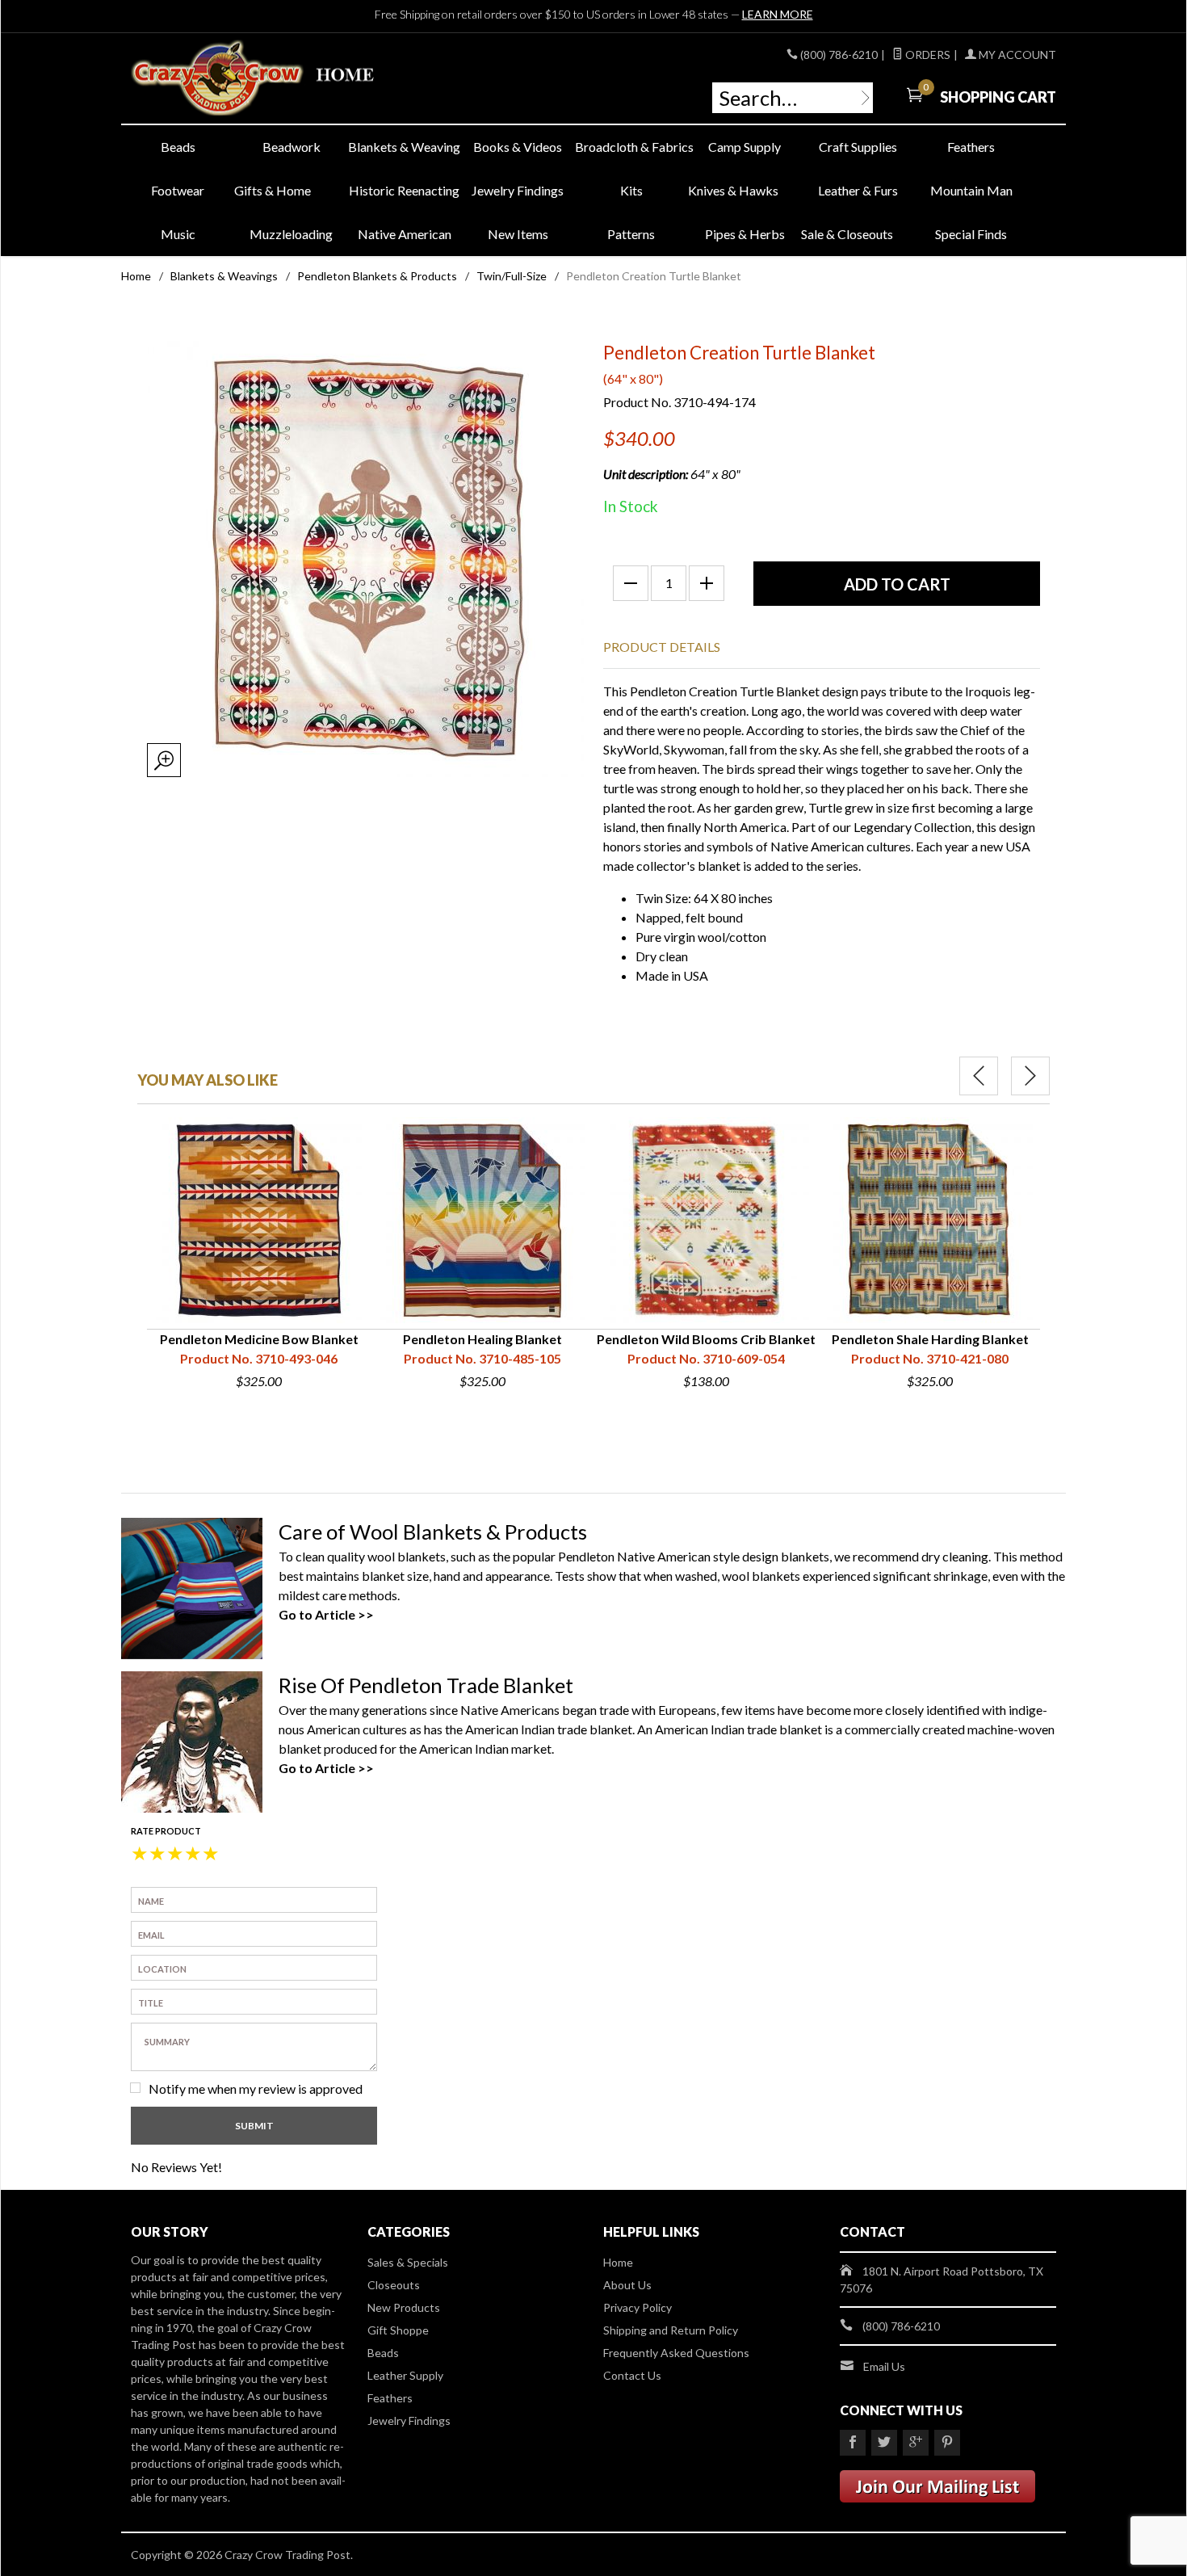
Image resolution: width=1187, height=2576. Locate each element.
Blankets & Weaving (404, 147)
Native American (405, 234)
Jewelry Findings (518, 190)
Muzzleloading (291, 234)
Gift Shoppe (398, 2330)
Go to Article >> (326, 1614)
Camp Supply (744, 147)
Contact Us (632, 2375)
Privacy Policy (638, 2307)
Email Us (884, 2366)
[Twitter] (884, 2443)
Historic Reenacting (404, 190)
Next (1030, 1076)
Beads (178, 147)
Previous (979, 1076)
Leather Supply (405, 2375)
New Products (404, 2307)
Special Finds (971, 234)
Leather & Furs (858, 190)
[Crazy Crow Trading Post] (279, 79)
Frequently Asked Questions (676, 2353)
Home (136, 276)
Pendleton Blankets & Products (377, 276)
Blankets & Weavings (224, 276)
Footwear (178, 190)
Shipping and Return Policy (671, 2330)
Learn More (778, 14)
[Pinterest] (947, 2443)
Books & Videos (518, 147)
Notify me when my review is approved (256, 2089)
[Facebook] (853, 2443)
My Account (1016, 55)
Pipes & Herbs (745, 234)
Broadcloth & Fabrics (631, 147)
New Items (518, 234)
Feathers (971, 147)
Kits (631, 190)
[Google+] (916, 2443)
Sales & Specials (408, 2262)
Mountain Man (971, 190)
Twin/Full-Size (512, 276)
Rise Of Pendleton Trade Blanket (426, 1685)
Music (178, 234)
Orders (927, 55)
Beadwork (292, 147)
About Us (627, 2285)
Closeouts (394, 2285)
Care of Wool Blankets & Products (433, 1532)
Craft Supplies (858, 147)
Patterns (631, 234)
